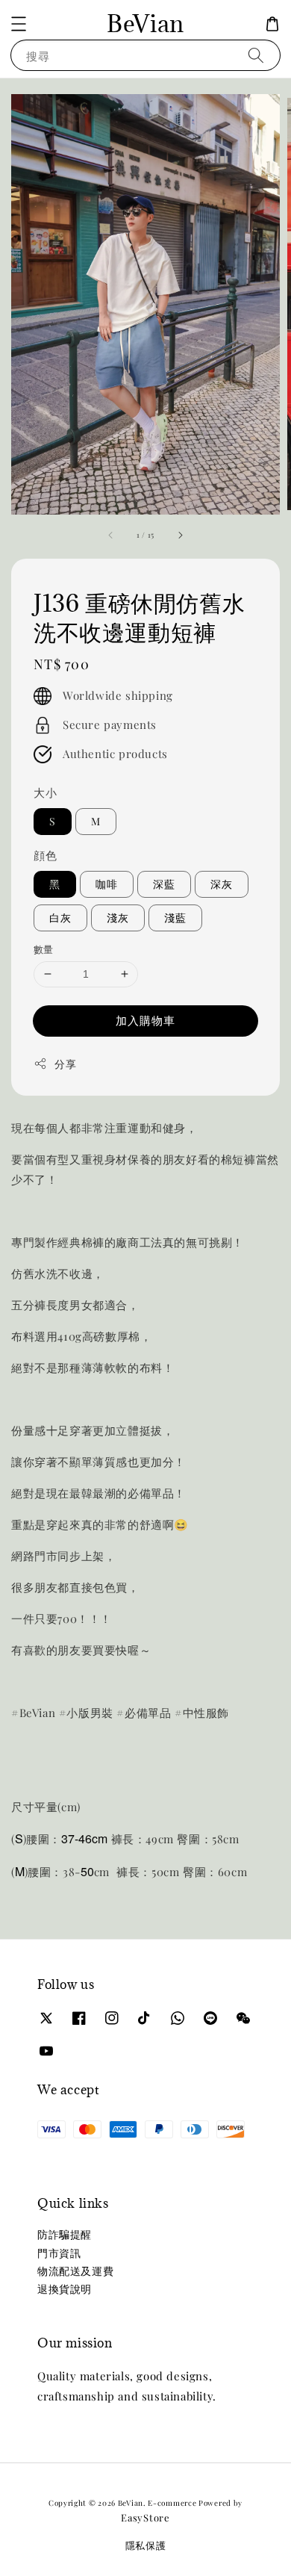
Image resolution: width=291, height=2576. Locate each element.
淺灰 (118, 918)
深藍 (164, 884)
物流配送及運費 (75, 2271)
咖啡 (107, 884)
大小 (45, 792)
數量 (44, 949)
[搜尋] (256, 55)
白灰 (60, 918)
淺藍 (175, 918)
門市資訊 (59, 2253)
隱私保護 (146, 2545)
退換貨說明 (65, 2289)
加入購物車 (145, 1020)
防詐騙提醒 (65, 2234)
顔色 (45, 855)
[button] (19, 24)
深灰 (222, 884)
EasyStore (145, 2517)
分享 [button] (65, 1064)
